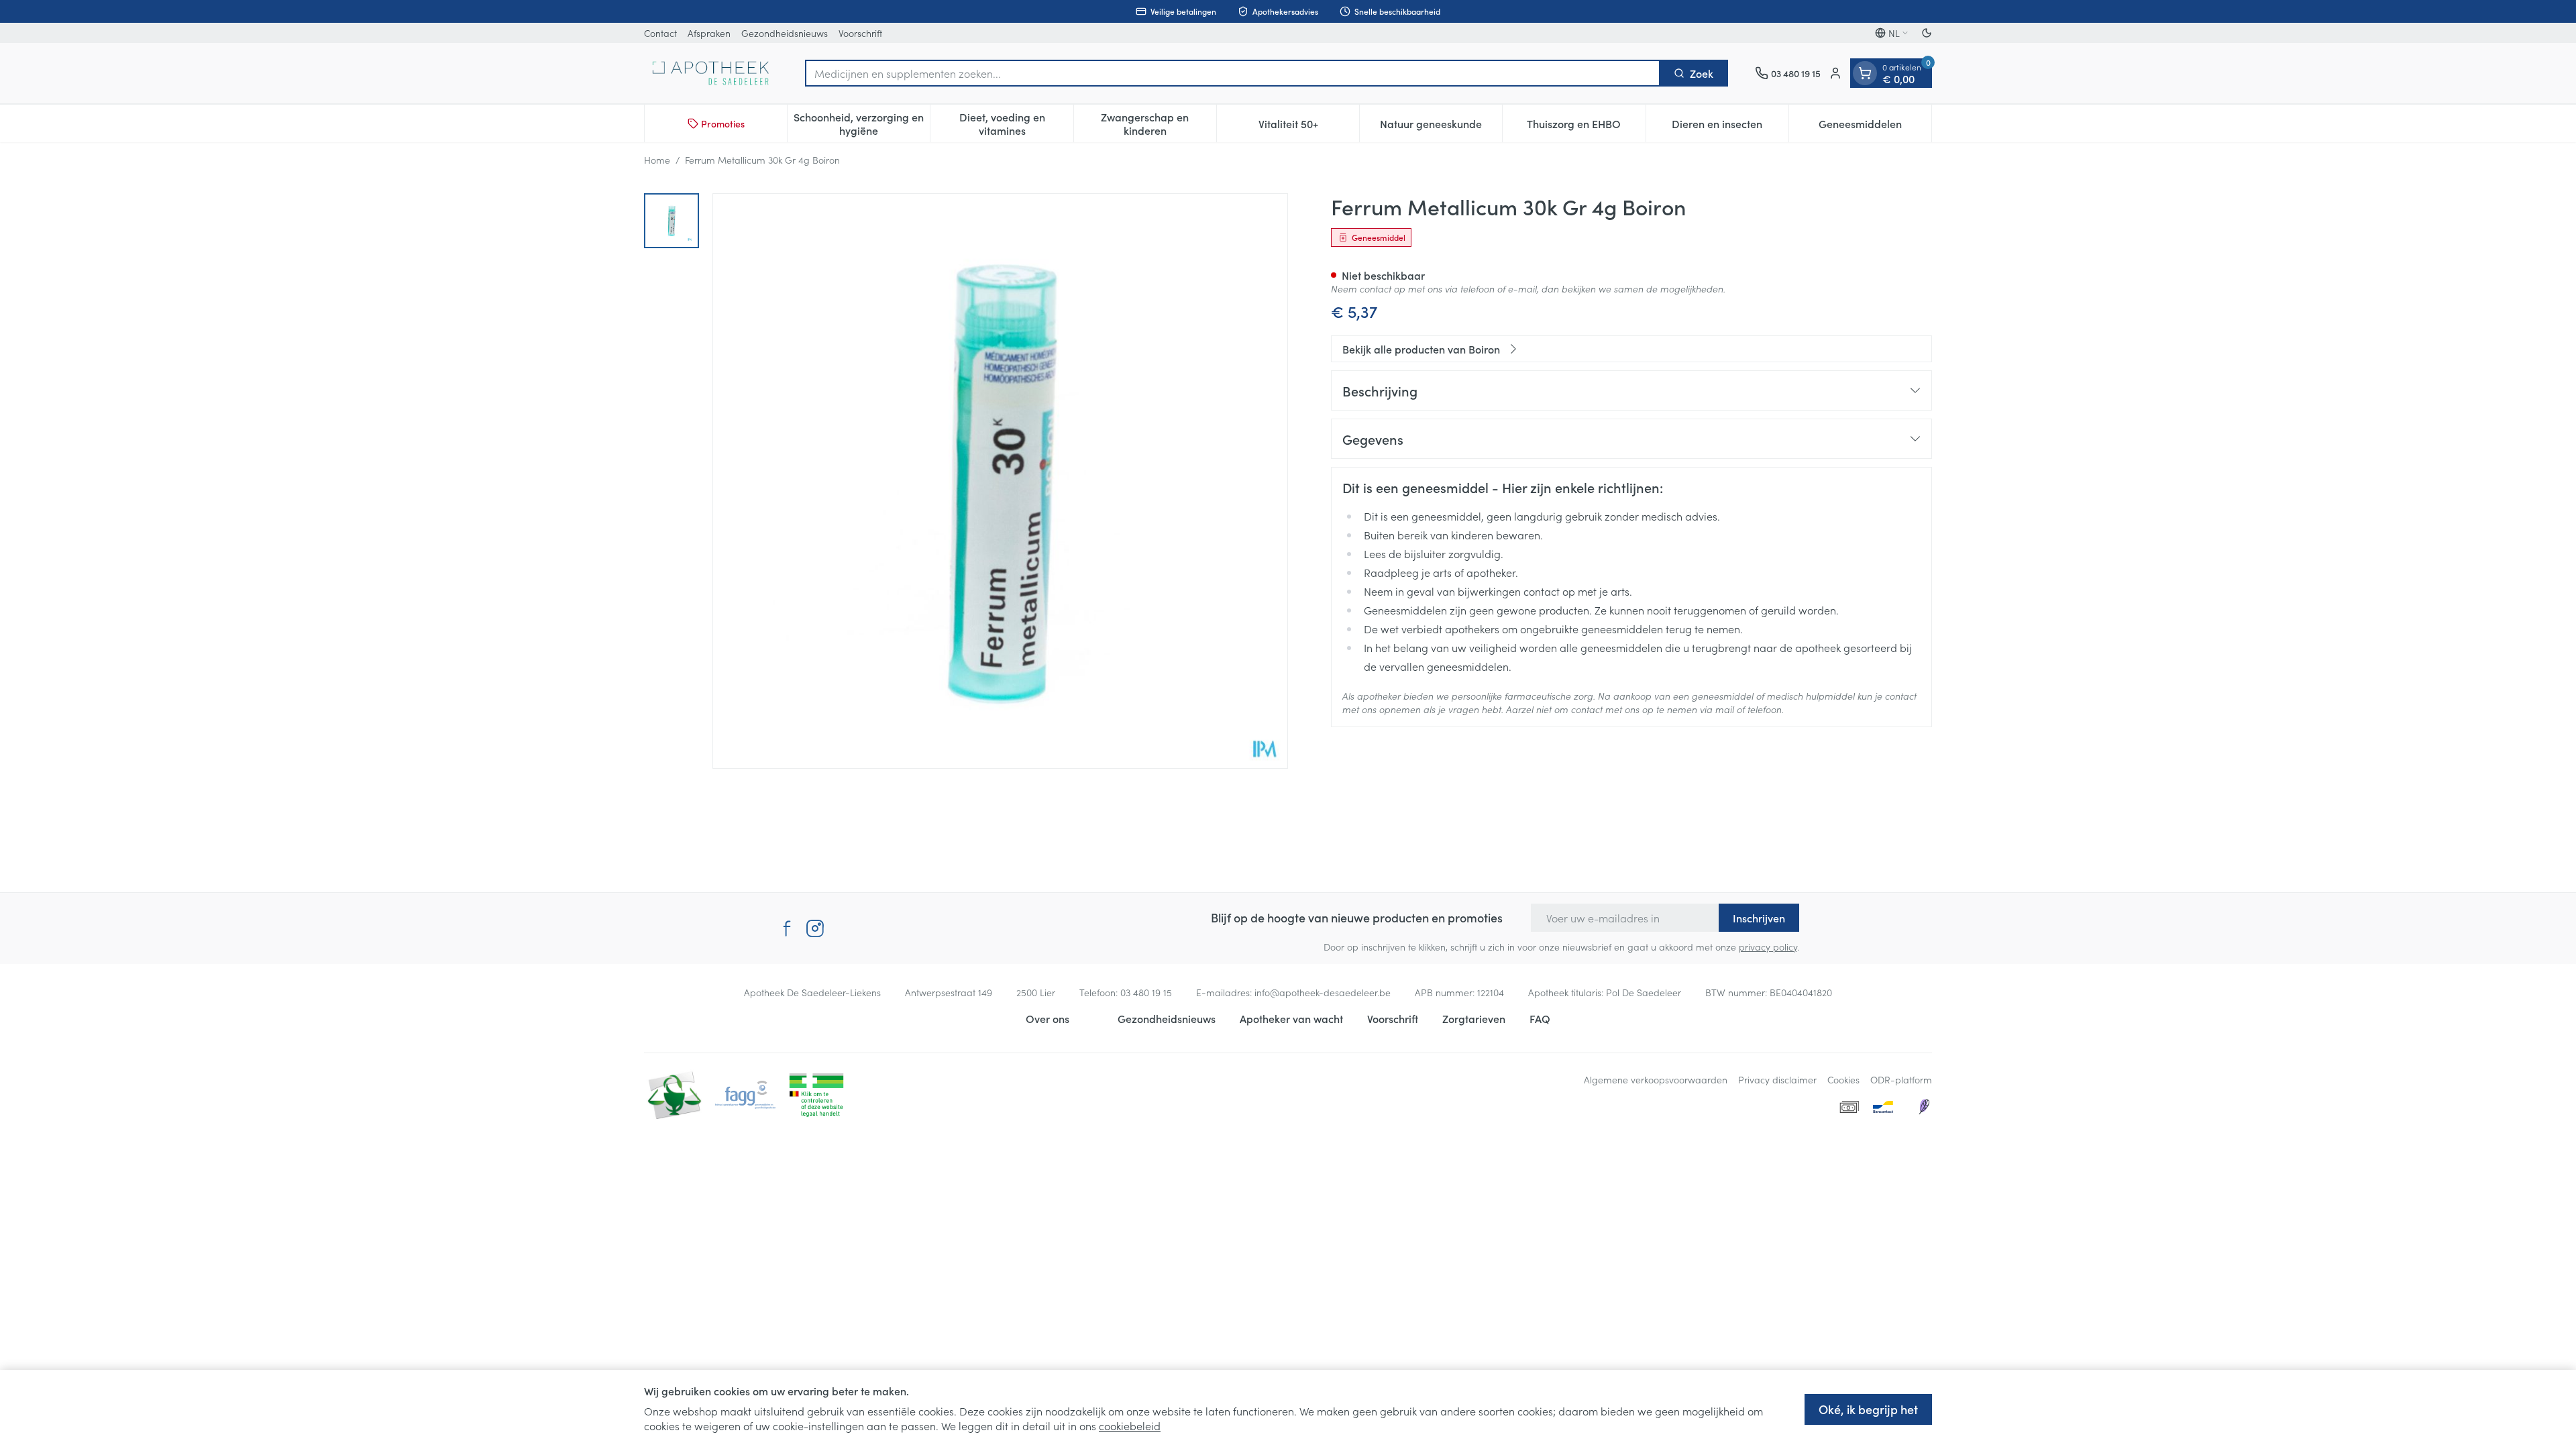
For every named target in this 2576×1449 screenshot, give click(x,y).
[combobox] (1233, 73)
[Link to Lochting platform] (1924, 1107)
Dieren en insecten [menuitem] (1730, 127)
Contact (660, 33)
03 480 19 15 (1146, 992)
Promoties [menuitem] (723, 123)
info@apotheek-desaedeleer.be (1323, 992)
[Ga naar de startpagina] (711, 73)
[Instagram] (815, 928)
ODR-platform (1901, 1079)
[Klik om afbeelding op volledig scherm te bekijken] (1000, 481)
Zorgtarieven (1474, 1018)
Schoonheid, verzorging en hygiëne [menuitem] (862, 123)
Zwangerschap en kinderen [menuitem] (1159, 123)
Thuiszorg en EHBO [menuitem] (1586, 127)
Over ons (1048, 1018)
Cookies (1843, 1079)
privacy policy (1768, 947)
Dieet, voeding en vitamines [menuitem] (1016, 123)
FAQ (1540, 1018)
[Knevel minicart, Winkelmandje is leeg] (1865, 73)
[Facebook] (787, 928)
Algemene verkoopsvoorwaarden (1656, 1079)
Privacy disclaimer (1777, 1079)
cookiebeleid (1130, 1426)
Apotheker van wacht (1291, 1018)
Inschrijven (1759, 918)
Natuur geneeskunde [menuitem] (1441, 127)
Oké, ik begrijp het (1868, 1409)
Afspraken (709, 33)
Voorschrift (860, 33)
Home (657, 160)
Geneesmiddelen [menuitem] (1875, 127)
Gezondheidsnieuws (785, 33)
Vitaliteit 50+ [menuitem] (1309, 127)
